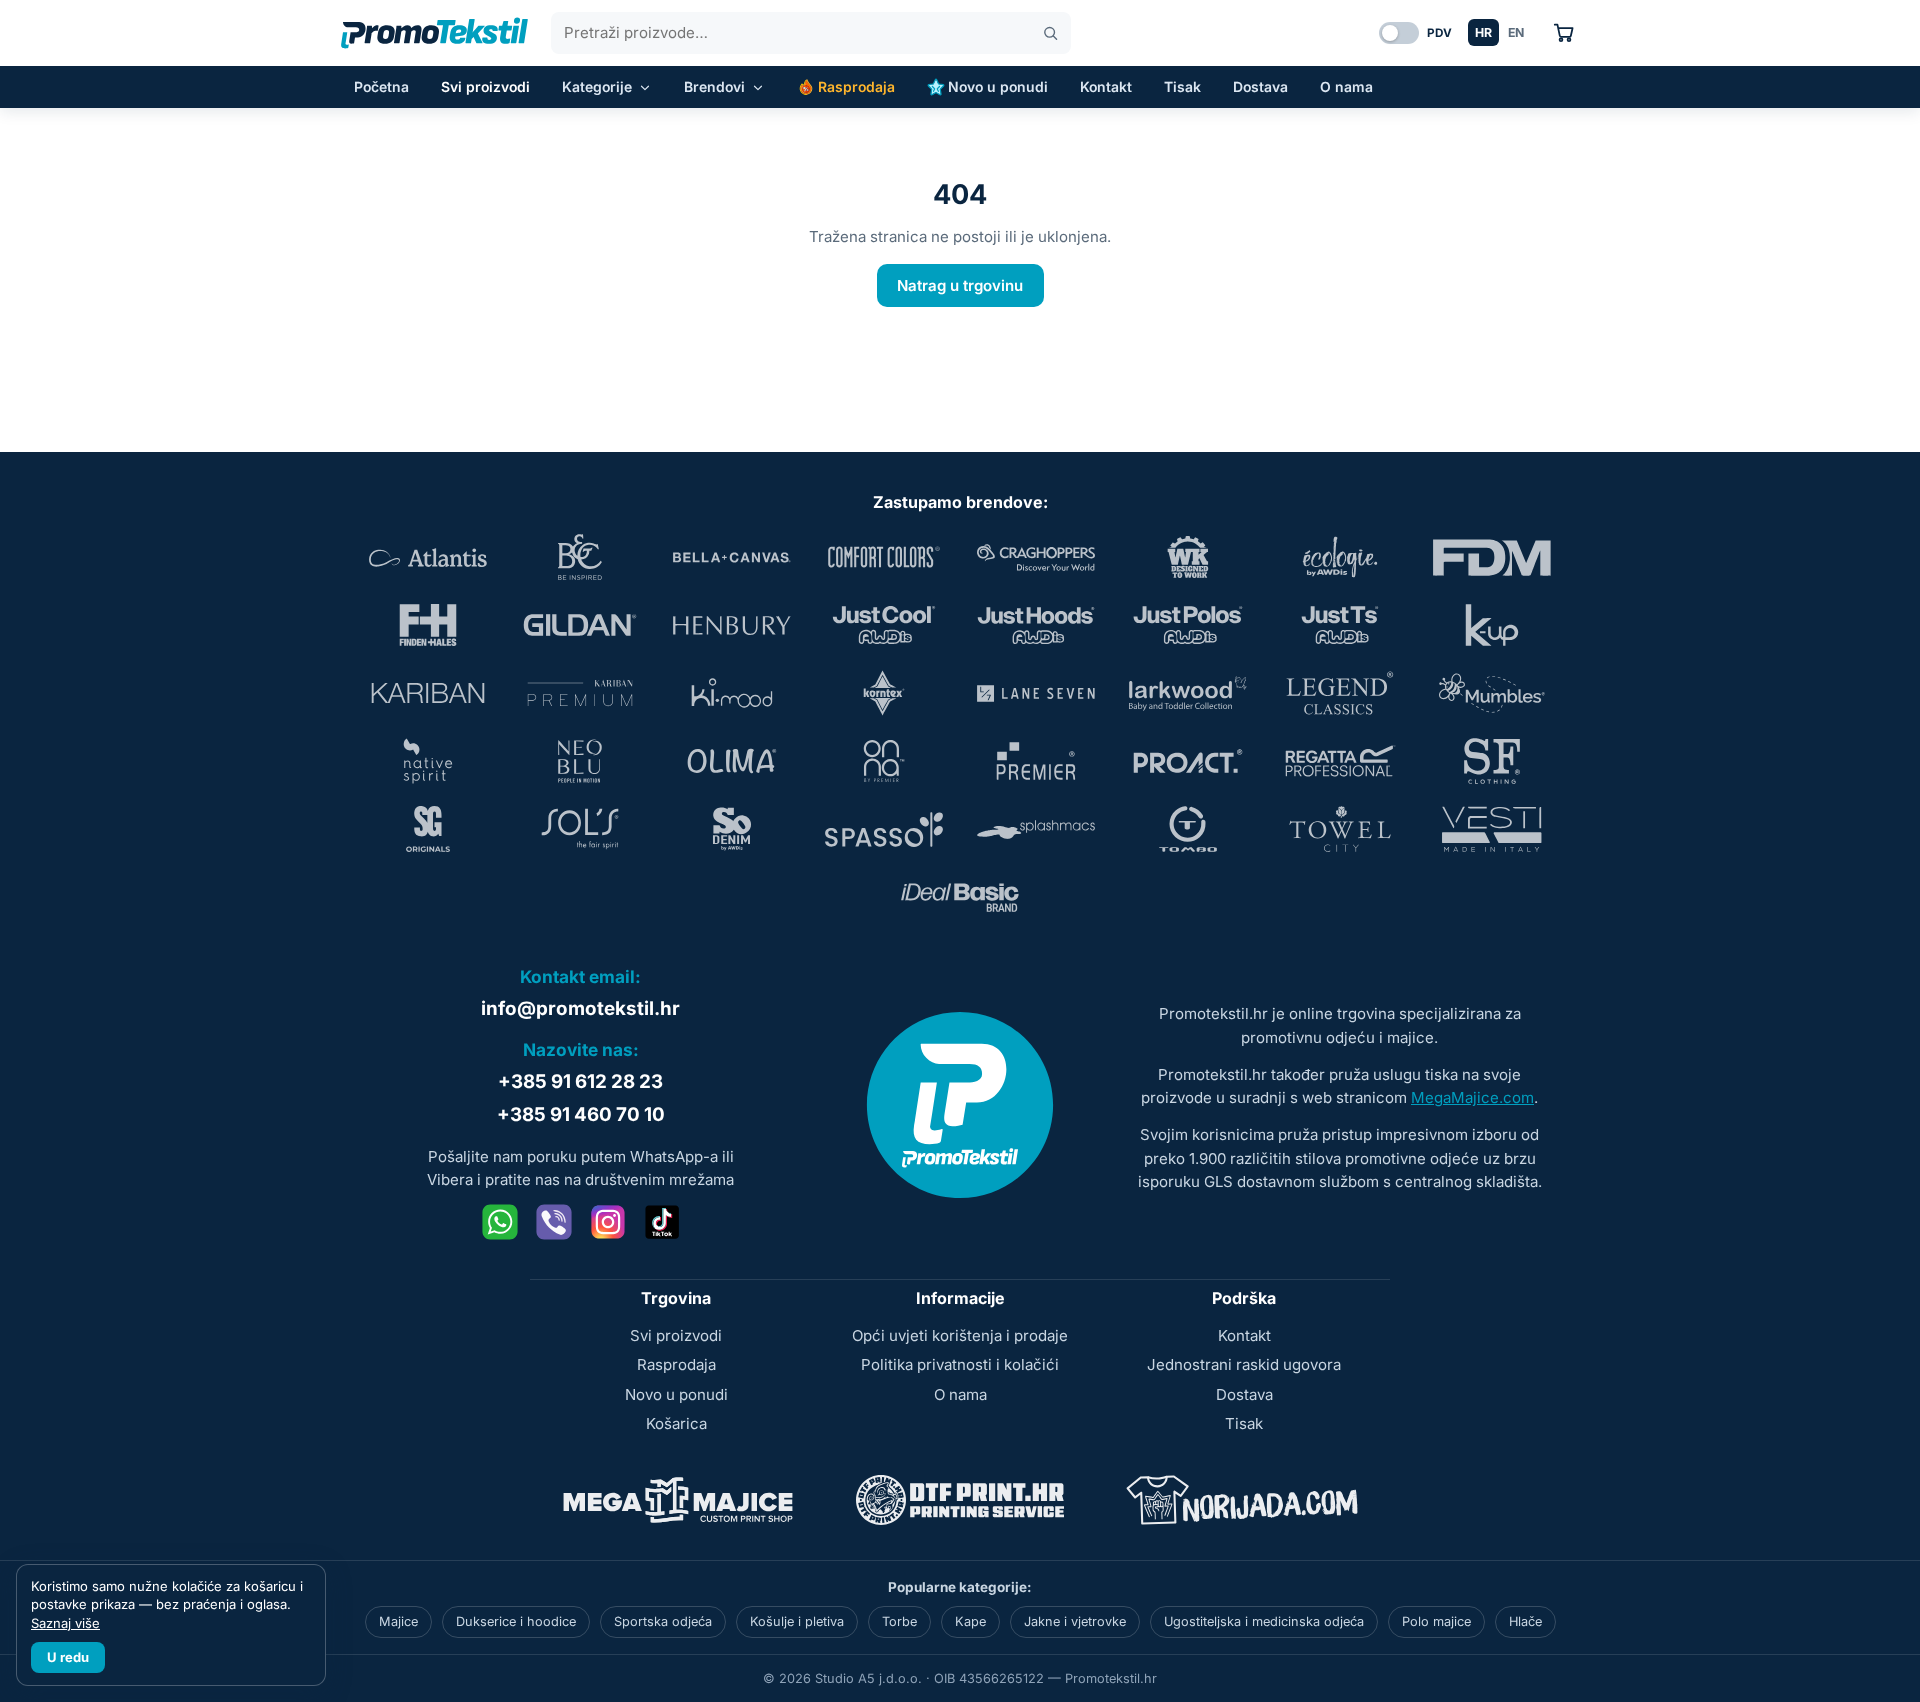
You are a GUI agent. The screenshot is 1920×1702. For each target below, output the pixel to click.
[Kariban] (428, 693)
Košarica (676, 1423)
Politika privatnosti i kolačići (960, 1364)
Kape (970, 1621)
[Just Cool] (884, 625)
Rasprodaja (856, 86)
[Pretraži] (1050, 33)
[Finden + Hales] (428, 625)
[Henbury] (732, 625)
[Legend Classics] (1340, 693)
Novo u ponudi (998, 86)
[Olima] (732, 761)
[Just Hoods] (1036, 625)
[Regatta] (1340, 761)
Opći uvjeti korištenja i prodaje (960, 1335)
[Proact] (1188, 761)
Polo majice (1436, 1621)
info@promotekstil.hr (580, 1008)
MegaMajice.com (1472, 1097)
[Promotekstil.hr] (434, 33)
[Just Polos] (1188, 625)
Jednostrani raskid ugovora (1244, 1364)
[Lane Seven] (1036, 693)
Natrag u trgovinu (960, 285)
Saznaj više (65, 1623)
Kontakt (1106, 86)
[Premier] (1036, 761)
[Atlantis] (428, 557)
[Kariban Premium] (580, 693)
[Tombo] (1188, 829)
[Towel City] (1340, 829)
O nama (1346, 86)
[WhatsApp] (500, 1222)
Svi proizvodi (485, 86)
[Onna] (884, 761)
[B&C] (580, 557)
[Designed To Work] (1188, 557)
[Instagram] (608, 1222)
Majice (398, 1621)
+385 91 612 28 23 (580, 1081)
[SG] (428, 829)
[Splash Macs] (1036, 829)
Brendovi (714, 86)
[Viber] (554, 1222)
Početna (381, 86)
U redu (68, 1657)
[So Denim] (732, 829)
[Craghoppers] (1036, 557)
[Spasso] (884, 829)
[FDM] (1492, 557)
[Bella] (732, 557)
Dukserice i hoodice (516, 1621)
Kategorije (597, 86)
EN (1516, 32)
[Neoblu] (580, 761)
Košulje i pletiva (797, 1621)
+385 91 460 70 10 (581, 1114)
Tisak (1182, 86)
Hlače (1525, 1621)
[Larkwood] (1188, 693)
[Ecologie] (1340, 557)
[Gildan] (580, 625)
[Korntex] (884, 693)
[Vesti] (1492, 829)
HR (1483, 32)
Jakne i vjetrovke (1075, 1621)
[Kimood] (732, 693)
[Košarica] (1563, 32)
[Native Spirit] (428, 761)
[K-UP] (1492, 625)
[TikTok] (662, 1222)
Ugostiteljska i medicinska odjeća (1264, 1621)
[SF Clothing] (1492, 761)
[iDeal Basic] (960, 897)
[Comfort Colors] (884, 557)
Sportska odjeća (663, 1621)
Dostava (1260, 86)
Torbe (899, 1621)
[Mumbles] (1492, 693)
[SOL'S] (580, 829)
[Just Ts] (1340, 625)
